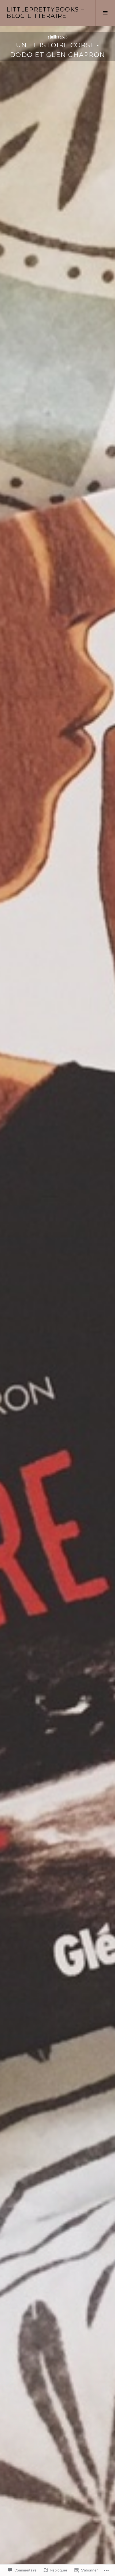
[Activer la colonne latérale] (105, 13)
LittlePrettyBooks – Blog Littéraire (45, 13)
